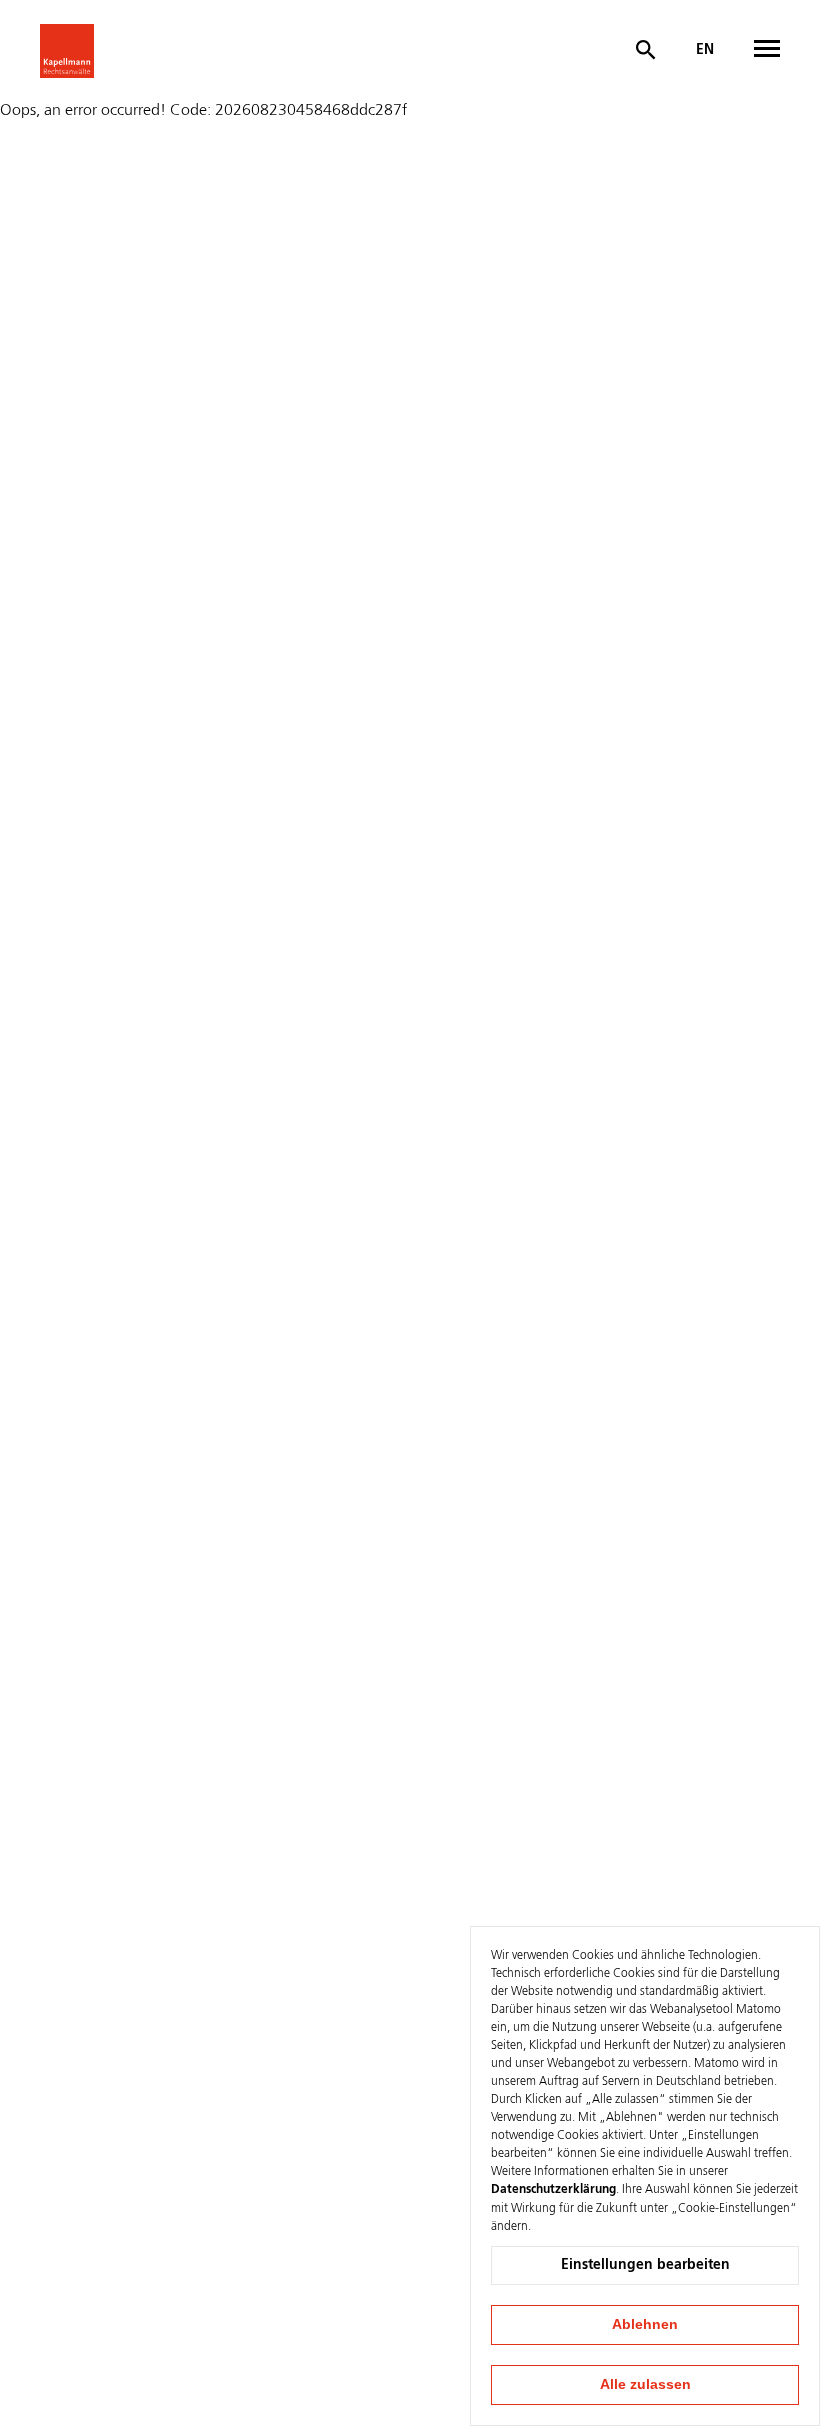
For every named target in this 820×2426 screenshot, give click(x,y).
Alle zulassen (645, 2384)
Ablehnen (645, 2324)
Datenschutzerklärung (553, 2190)
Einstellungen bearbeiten (645, 2265)
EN (705, 50)
